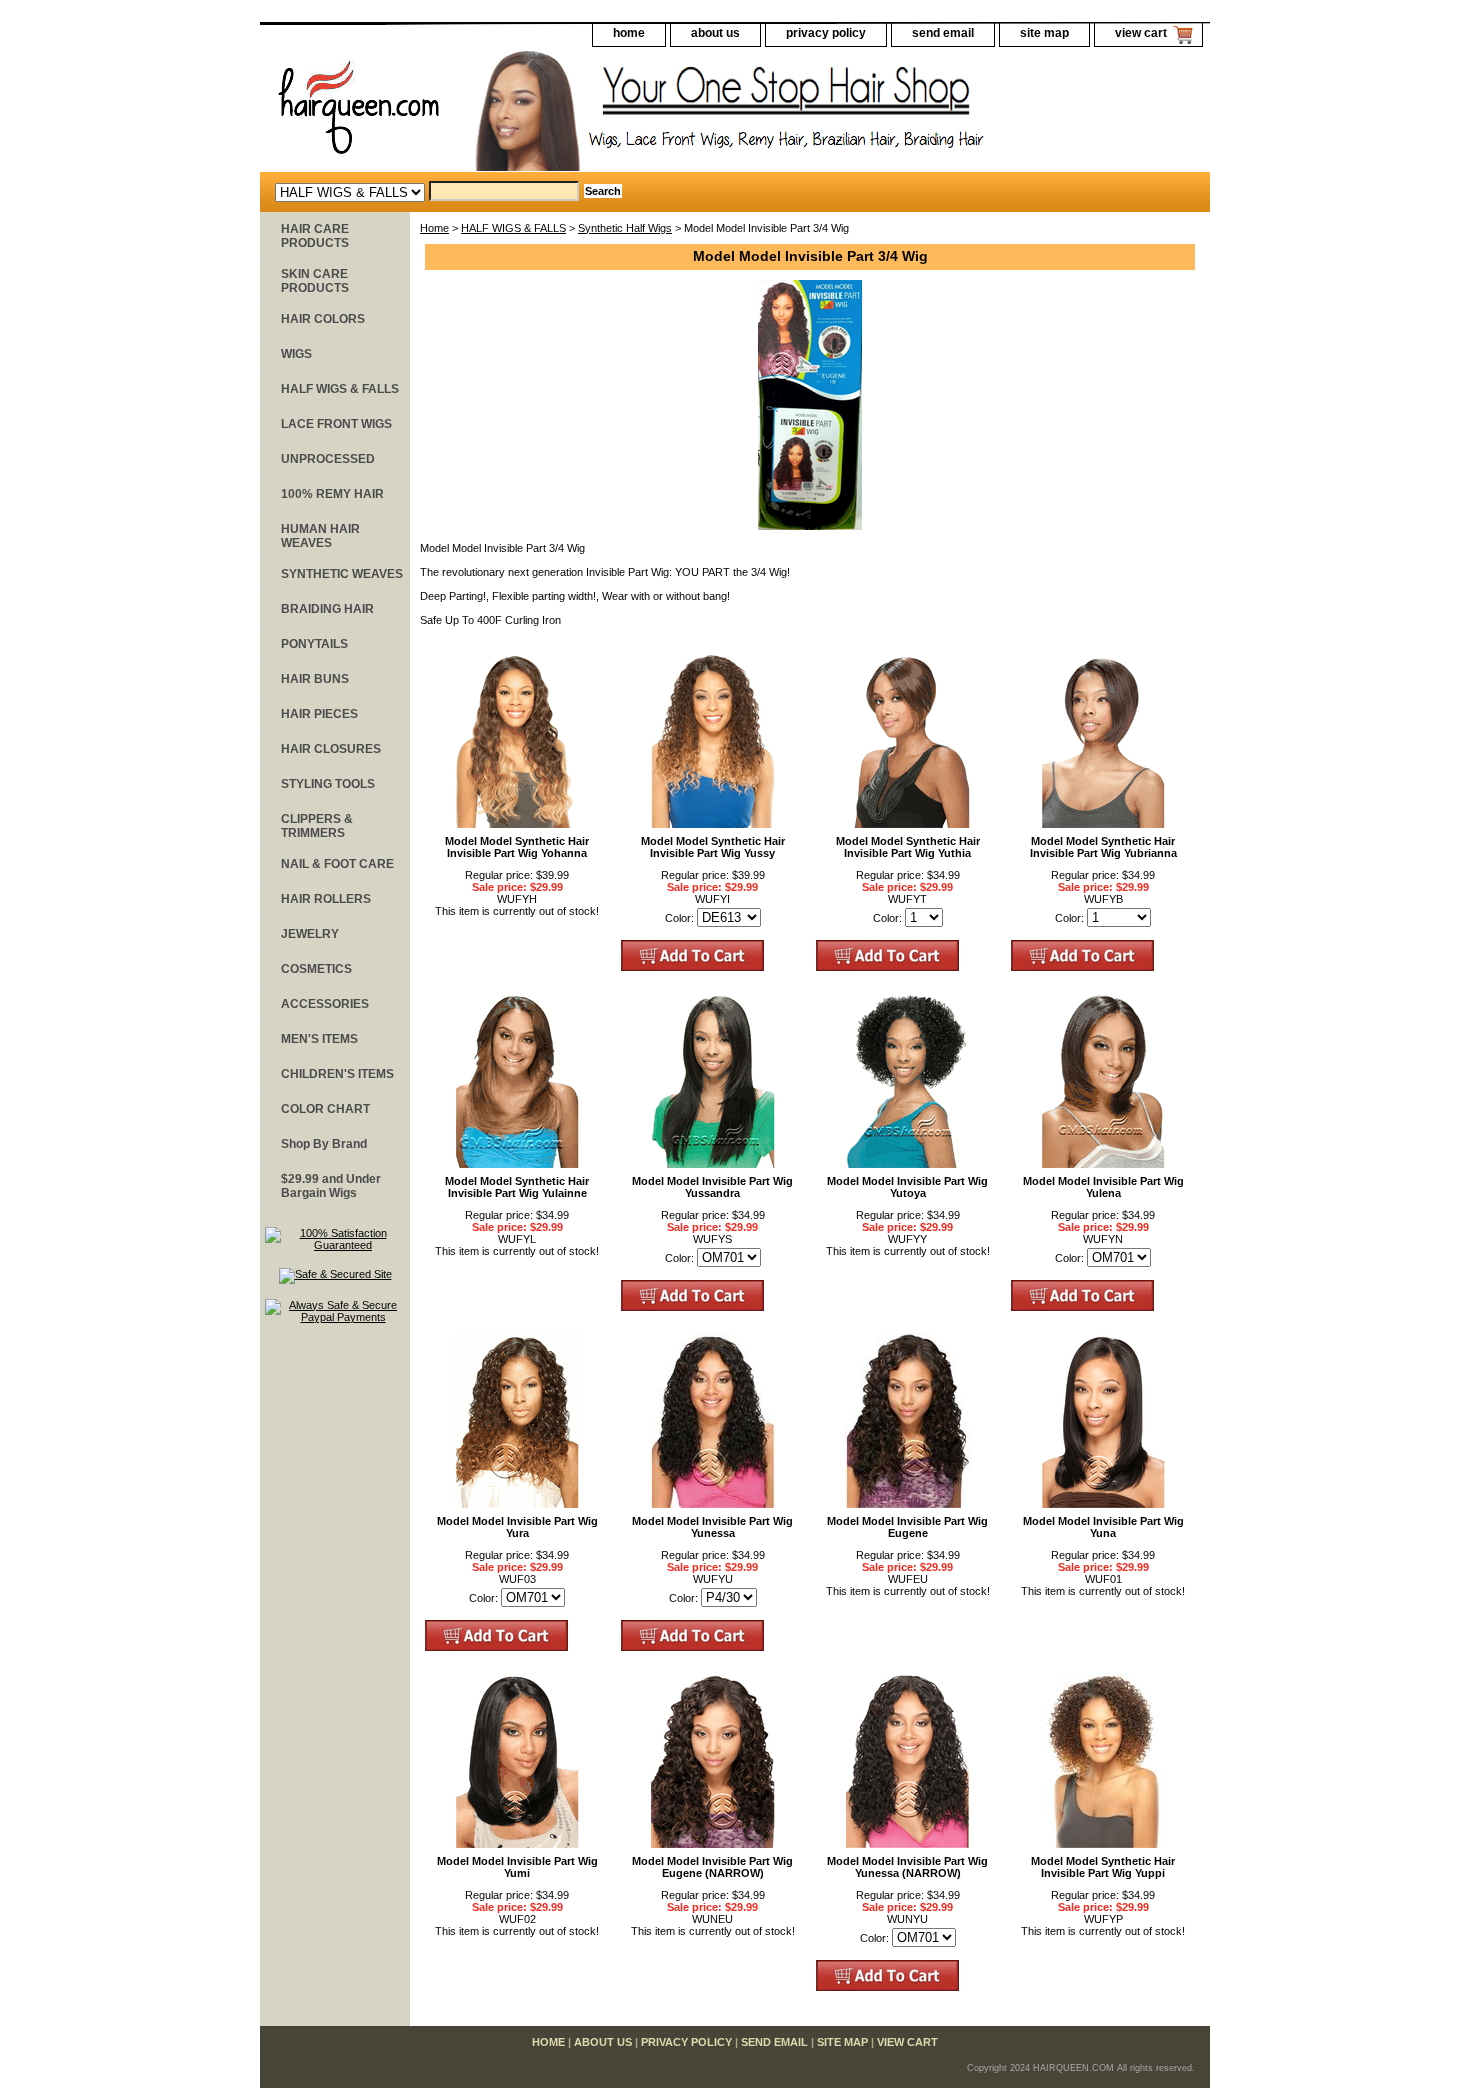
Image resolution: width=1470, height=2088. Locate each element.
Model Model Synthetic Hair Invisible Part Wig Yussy (713, 847)
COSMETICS (316, 969)
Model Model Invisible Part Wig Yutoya (907, 1187)
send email (943, 33)
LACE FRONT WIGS (336, 424)
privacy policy (826, 33)
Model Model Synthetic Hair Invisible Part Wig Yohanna (517, 847)
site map (1044, 33)
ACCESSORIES (325, 1004)
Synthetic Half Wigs (625, 228)
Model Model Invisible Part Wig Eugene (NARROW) (712, 1867)
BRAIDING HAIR (327, 609)
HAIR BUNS (315, 679)
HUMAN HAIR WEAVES (320, 536)
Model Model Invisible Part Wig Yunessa (712, 1527)
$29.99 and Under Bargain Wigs (331, 1186)
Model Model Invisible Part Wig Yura (517, 1527)
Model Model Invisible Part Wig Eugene (907, 1527)
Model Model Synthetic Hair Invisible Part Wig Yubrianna (1103, 847)
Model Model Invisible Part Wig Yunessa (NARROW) (907, 1867)
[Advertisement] (335, 1647)
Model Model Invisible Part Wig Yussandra (712, 1187)
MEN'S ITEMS (319, 1039)
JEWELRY (310, 934)
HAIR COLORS (323, 319)
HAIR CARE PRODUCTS (315, 236)
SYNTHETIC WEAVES (342, 574)
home (629, 33)
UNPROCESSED (328, 459)
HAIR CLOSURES (331, 749)
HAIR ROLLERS (326, 899)
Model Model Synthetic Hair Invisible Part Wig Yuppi (1103, 1867)
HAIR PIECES (319, 714)
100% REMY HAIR (332, 494)
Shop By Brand (324, 1144)
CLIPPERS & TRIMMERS (317, 826)
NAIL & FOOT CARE (337, 864)
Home (434, 228)
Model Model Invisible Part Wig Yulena (1103, 1187)
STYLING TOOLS (328, 784)
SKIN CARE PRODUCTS (315, 281)
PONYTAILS (314, 644)
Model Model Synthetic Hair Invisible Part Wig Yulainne (517, 1187)
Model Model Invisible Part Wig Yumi (517, 1867)
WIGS (296, 354)
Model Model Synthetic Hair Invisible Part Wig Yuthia (908, 847)
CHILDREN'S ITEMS (337, 1074)
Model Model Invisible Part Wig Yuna (1103, 1527)
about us (715, 33)
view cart (1141, 33)
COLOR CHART (325, 1109)
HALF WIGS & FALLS (513, 228)
